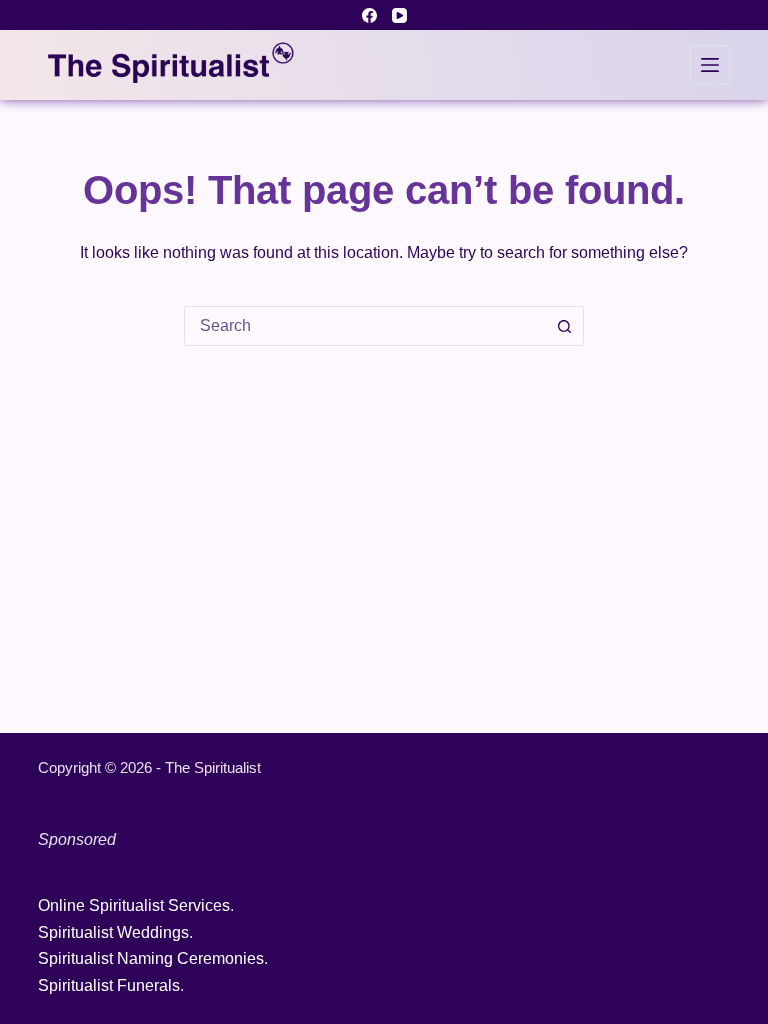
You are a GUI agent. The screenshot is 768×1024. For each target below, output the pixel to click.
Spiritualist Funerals (109, 985)
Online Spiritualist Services (134, 905)
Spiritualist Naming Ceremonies (151, 958)
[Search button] (564, 326)
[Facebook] (369, 15)
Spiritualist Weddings (113, 932)
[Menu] (710, 65)
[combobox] (365, 326)
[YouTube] (399, 15)
